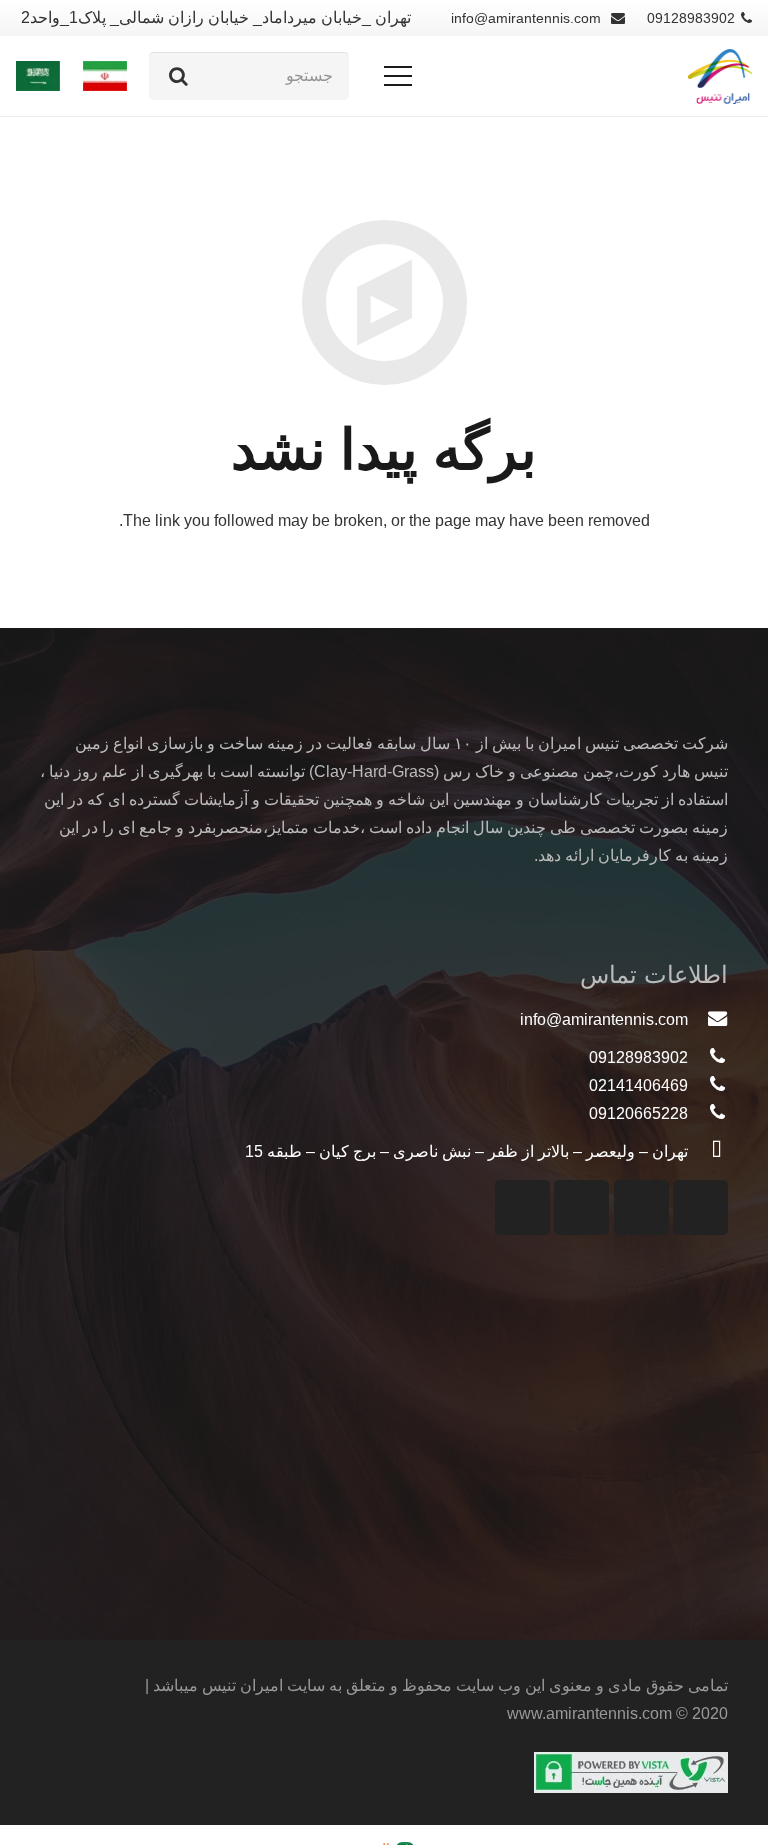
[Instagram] (700, 1207)
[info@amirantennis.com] (708, 1020)
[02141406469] (708, 1086)
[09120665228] (708, 1114)
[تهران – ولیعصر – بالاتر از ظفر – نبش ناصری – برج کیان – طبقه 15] (708, 1152)
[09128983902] (708, 1058)
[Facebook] (581, 1207)
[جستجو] (178, 76)
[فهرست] (398, 76)
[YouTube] (641, 1207)
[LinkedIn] (522, 1207)
